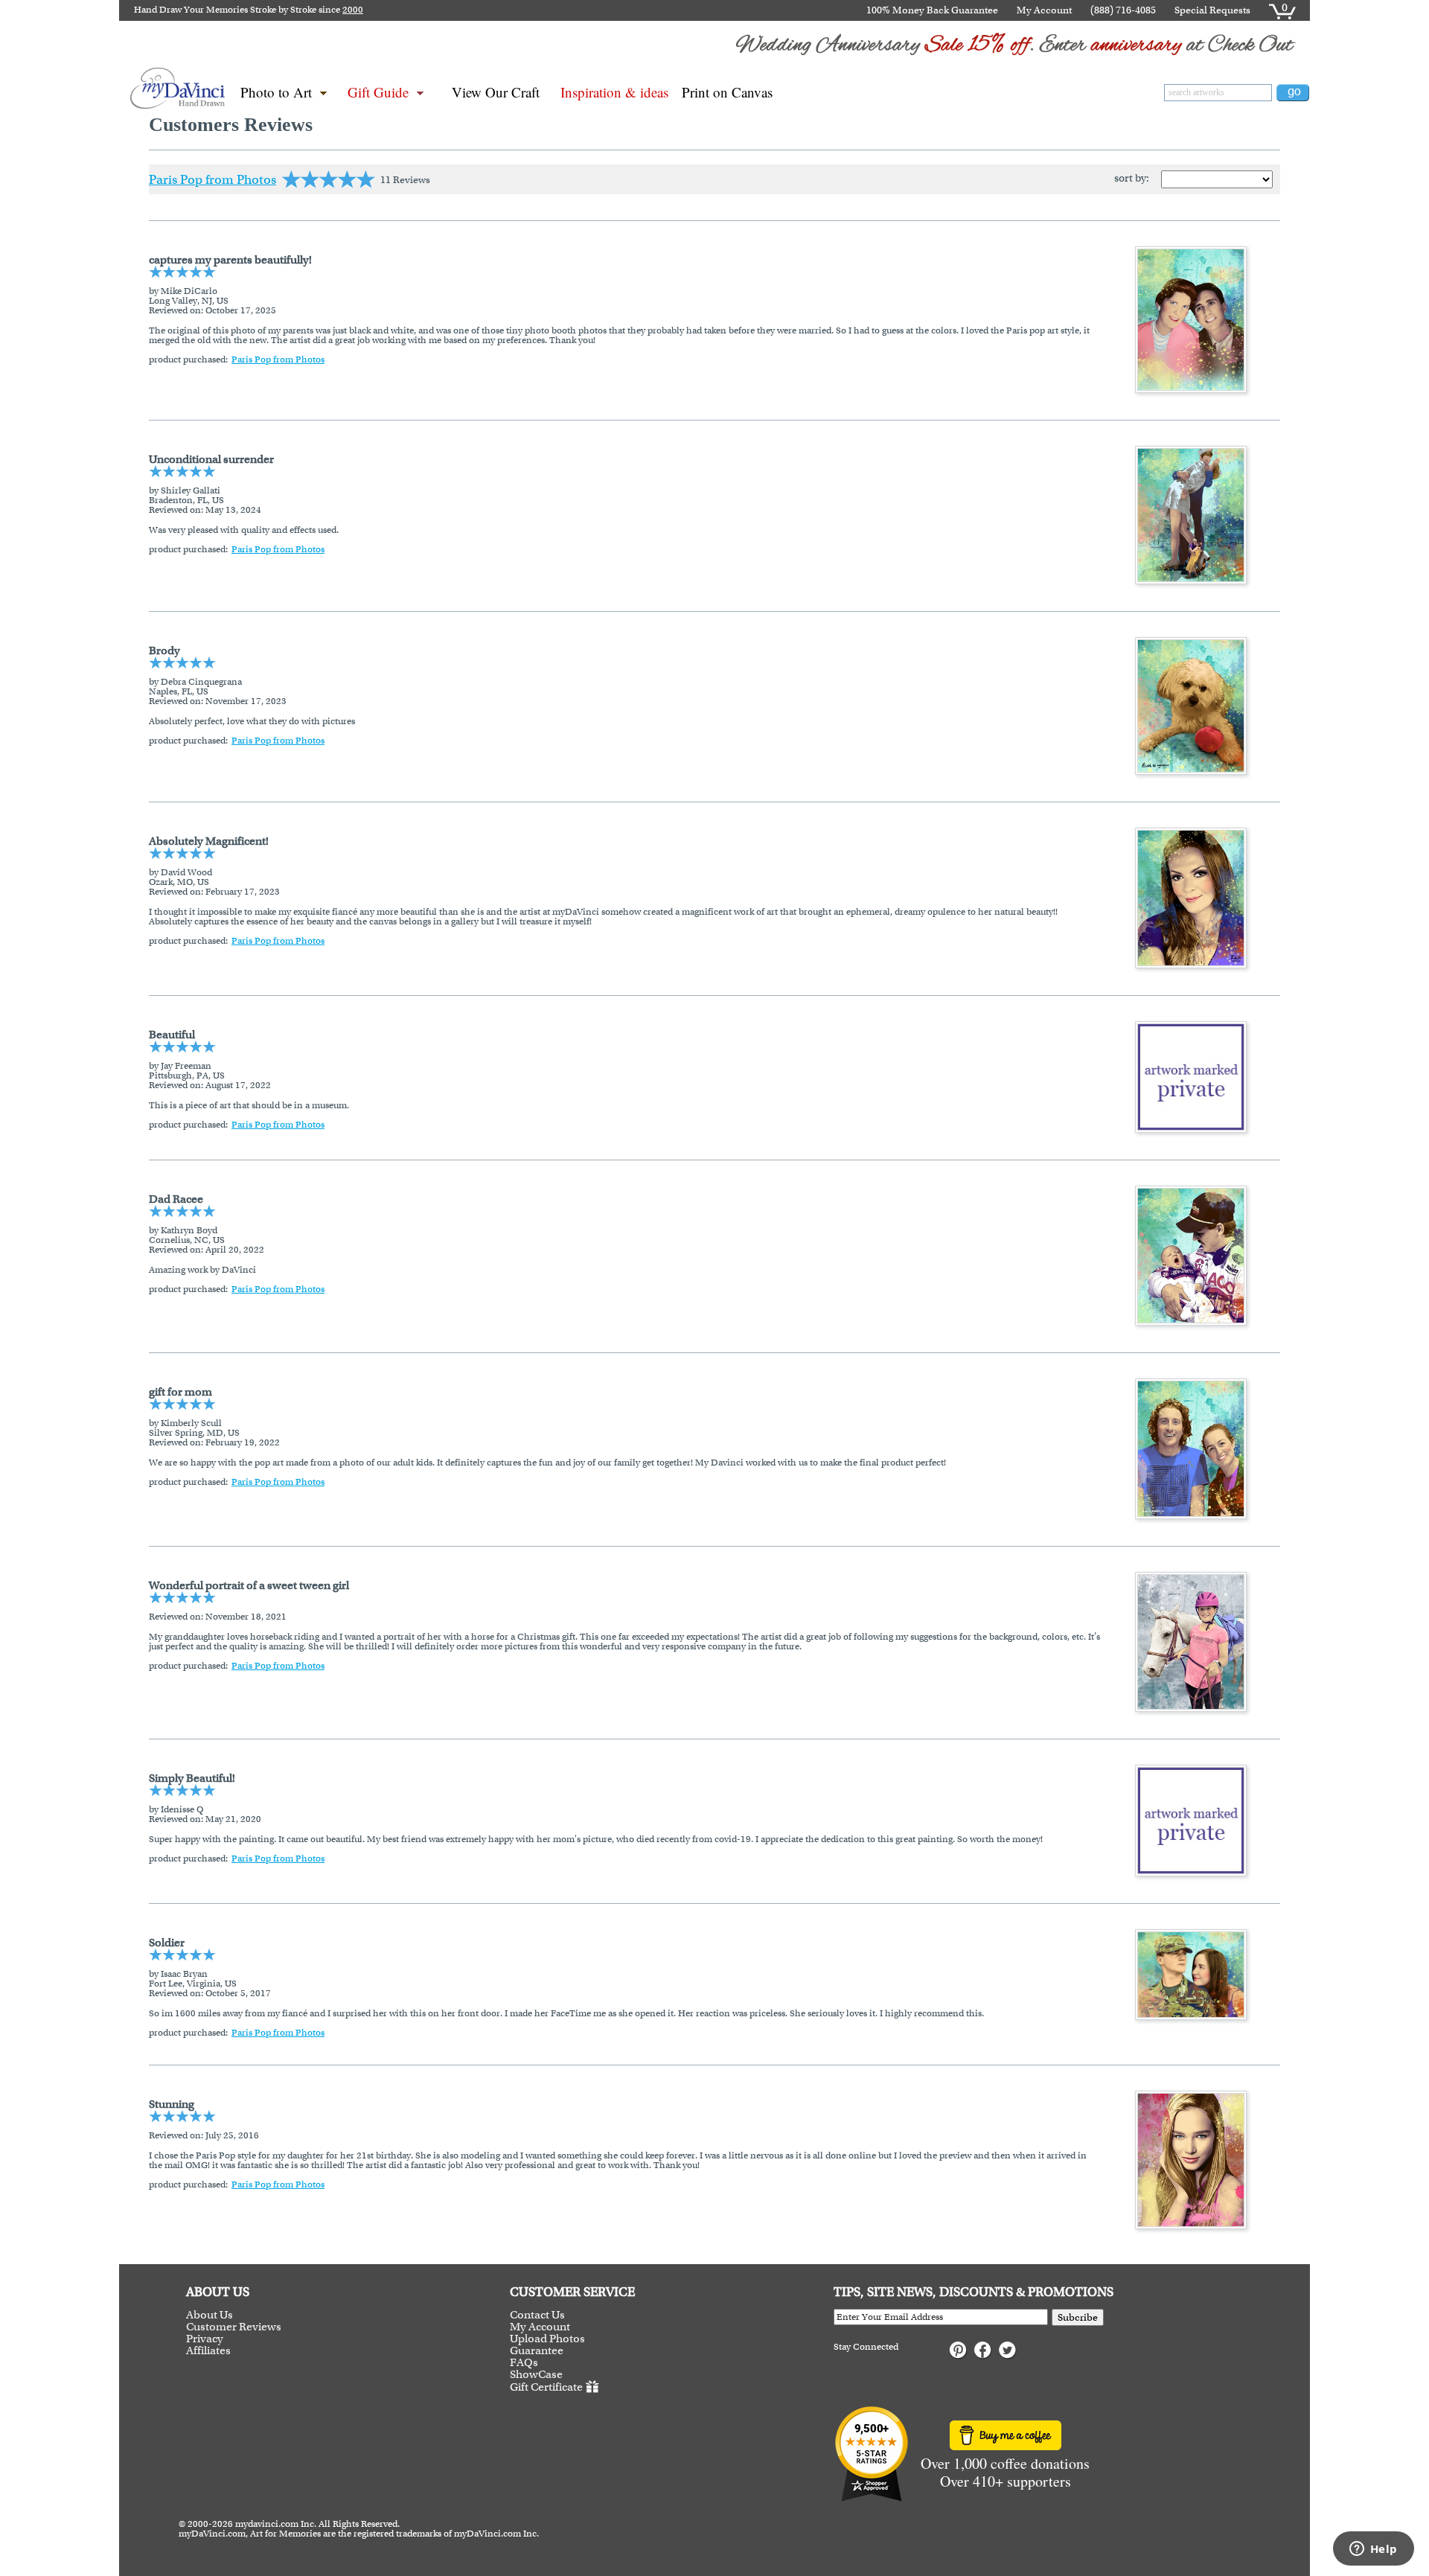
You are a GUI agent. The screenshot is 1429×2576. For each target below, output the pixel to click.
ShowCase (536, 2374)
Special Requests (1212, 10)
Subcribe (1078, 2317)
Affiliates (208, 2350)
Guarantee (537, 2350)
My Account (1044, 10)
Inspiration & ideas (614, 92)
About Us (210, 2315)
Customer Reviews (234, 2327)
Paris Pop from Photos (212, 179)
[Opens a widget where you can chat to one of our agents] (1373, 2550)
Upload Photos (547, 2339)
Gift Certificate (546, 2387)
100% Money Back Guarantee (932, 10)
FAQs (524, 2362)
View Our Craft (496, 92)
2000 (353, 10)
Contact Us (537, 2315)
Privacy (205, 2339)
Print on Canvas (727, 92)
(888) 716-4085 (1123, 10)
